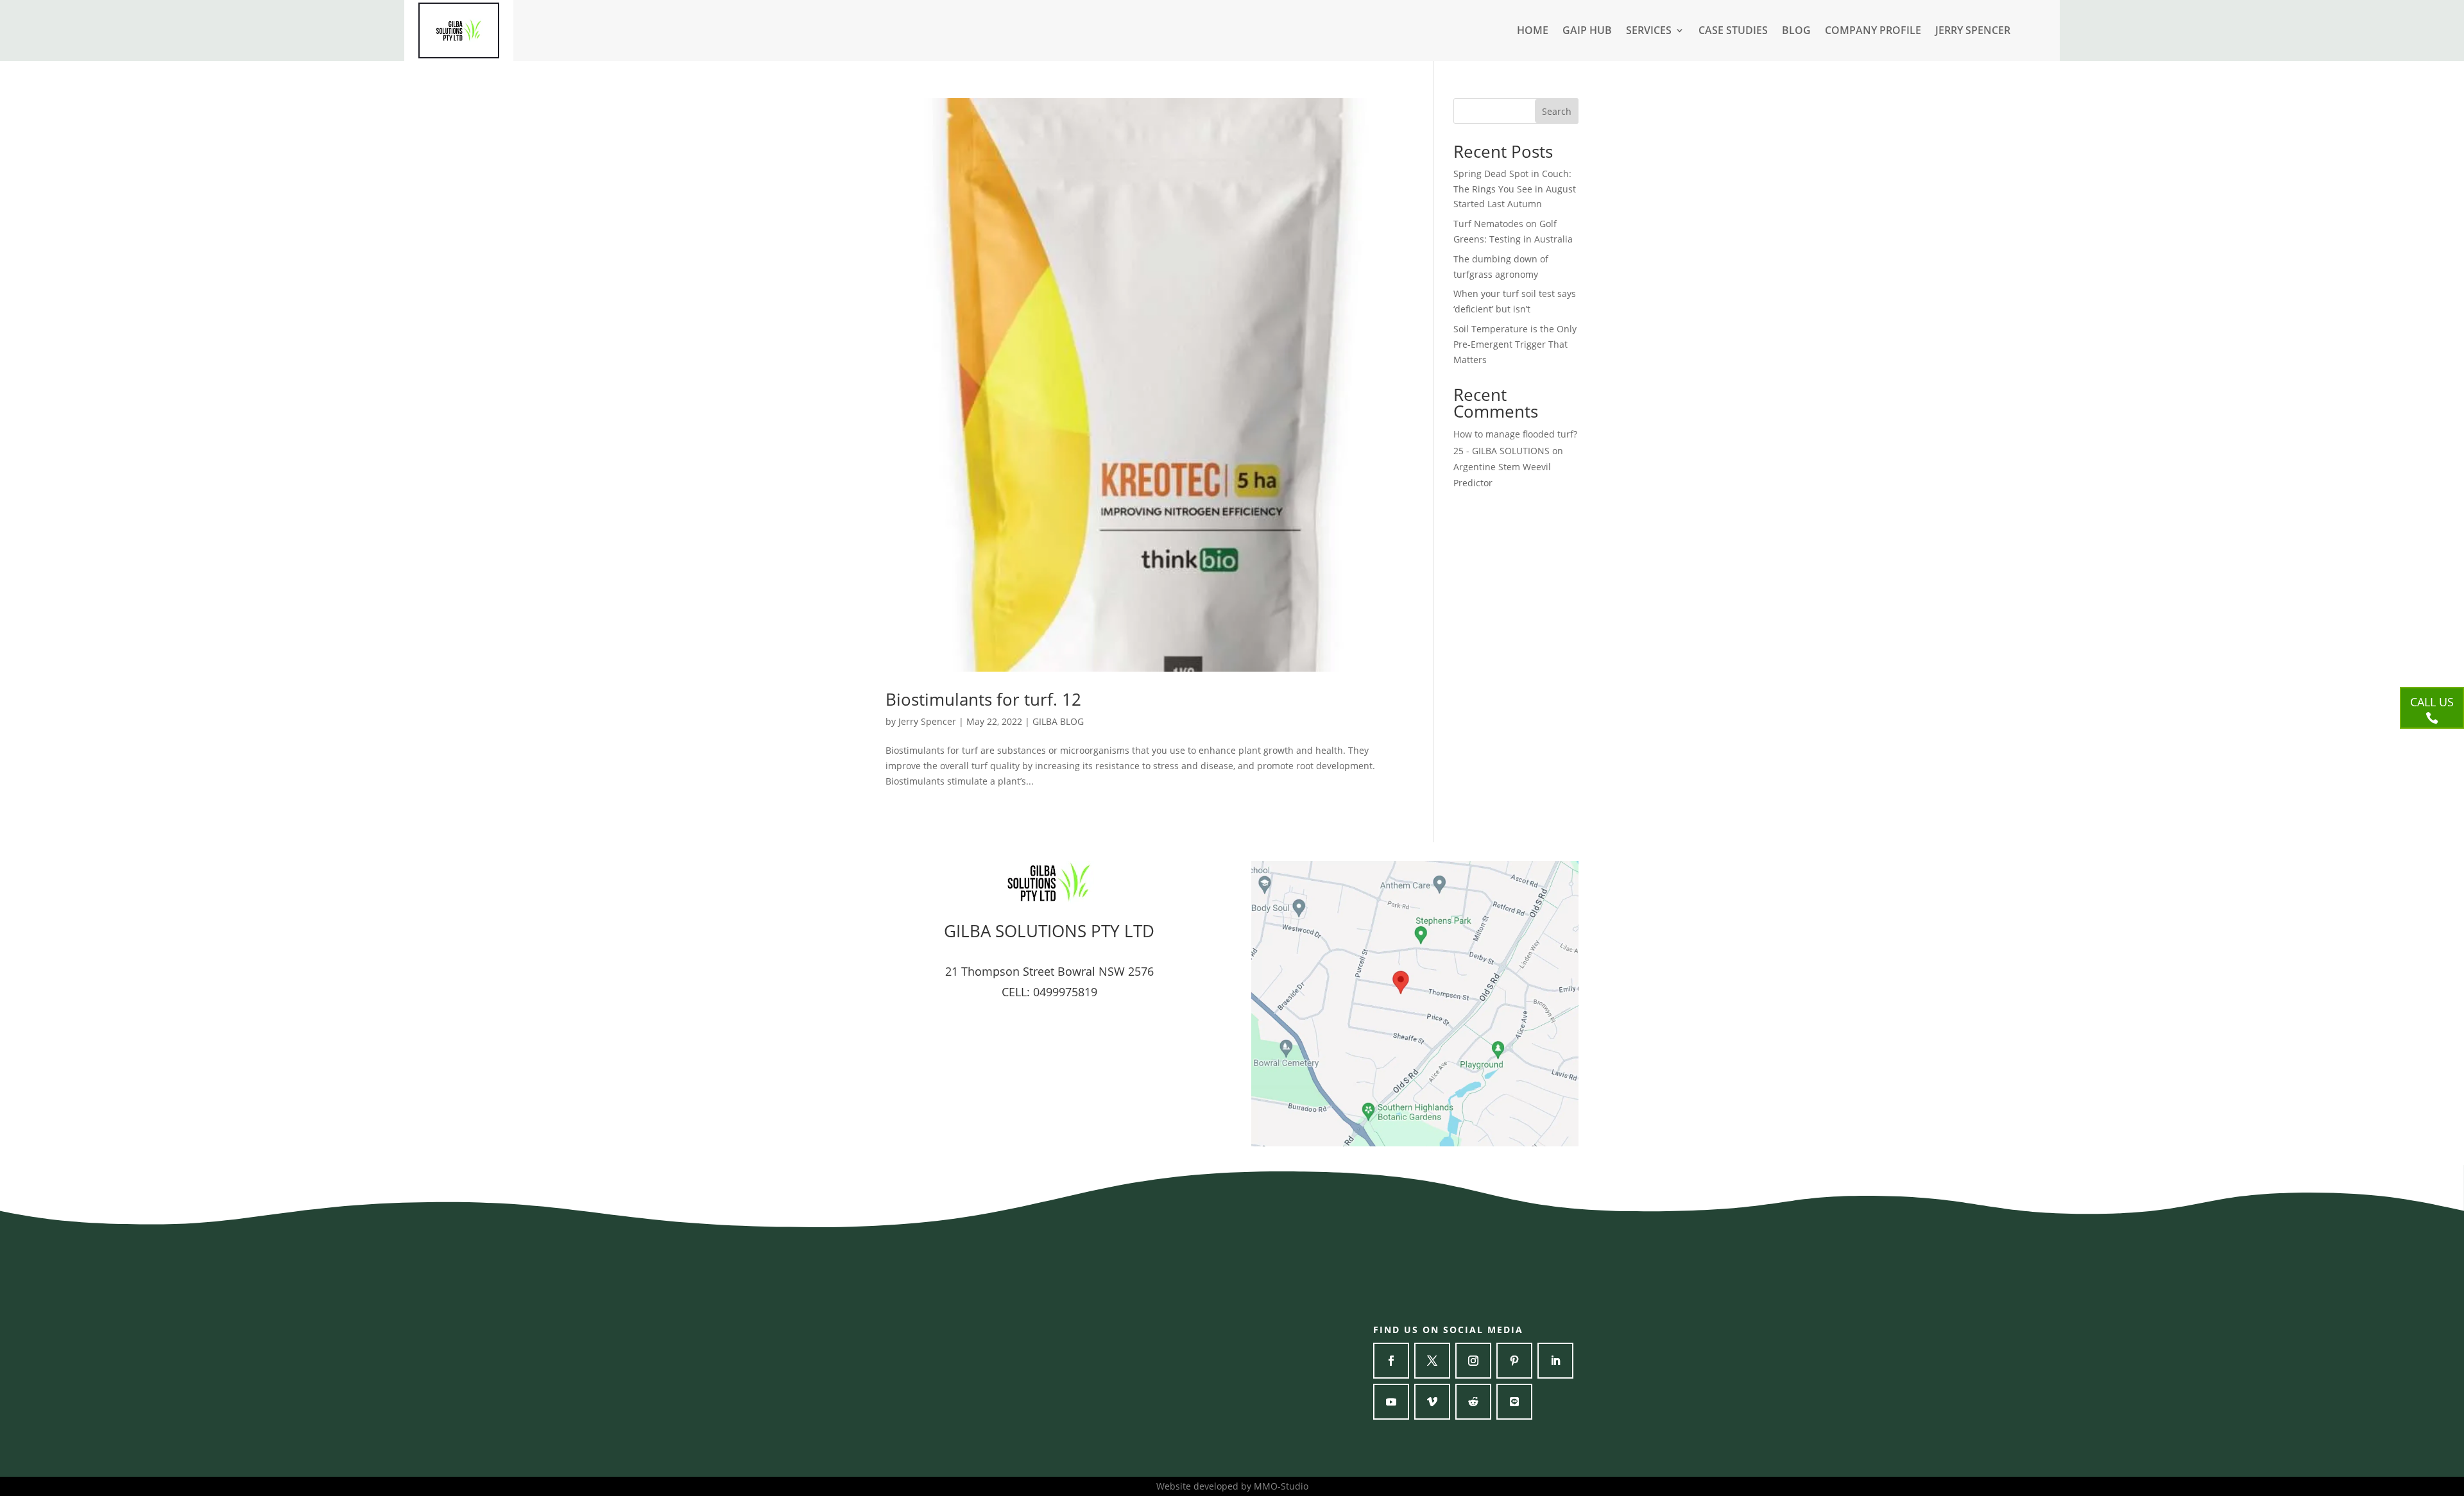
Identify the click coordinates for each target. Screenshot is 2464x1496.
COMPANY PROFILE (1873, 31)
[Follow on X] (1432, 1361)
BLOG (1796, 31)
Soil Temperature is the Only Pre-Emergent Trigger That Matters (1515, 344)
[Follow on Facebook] (1391, 1361)
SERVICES (1649, 31)
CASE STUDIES (1733, 31)
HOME (1533, 31)
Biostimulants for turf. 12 (983, 699)
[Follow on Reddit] (1473, 1402)
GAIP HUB (1587, 31)
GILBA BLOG (1058, 721)
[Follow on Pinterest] (1514, 1361)
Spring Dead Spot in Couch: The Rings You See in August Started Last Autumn (1515, 189)
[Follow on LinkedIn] (1555, 1361)
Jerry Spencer (927, 721)
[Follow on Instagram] (1473, 1361)
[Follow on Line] (1514, 1402)
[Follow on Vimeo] (1432, 1402)
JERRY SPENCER (1973, 31)
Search (1557, 111)
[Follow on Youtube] (1391, 1402)
